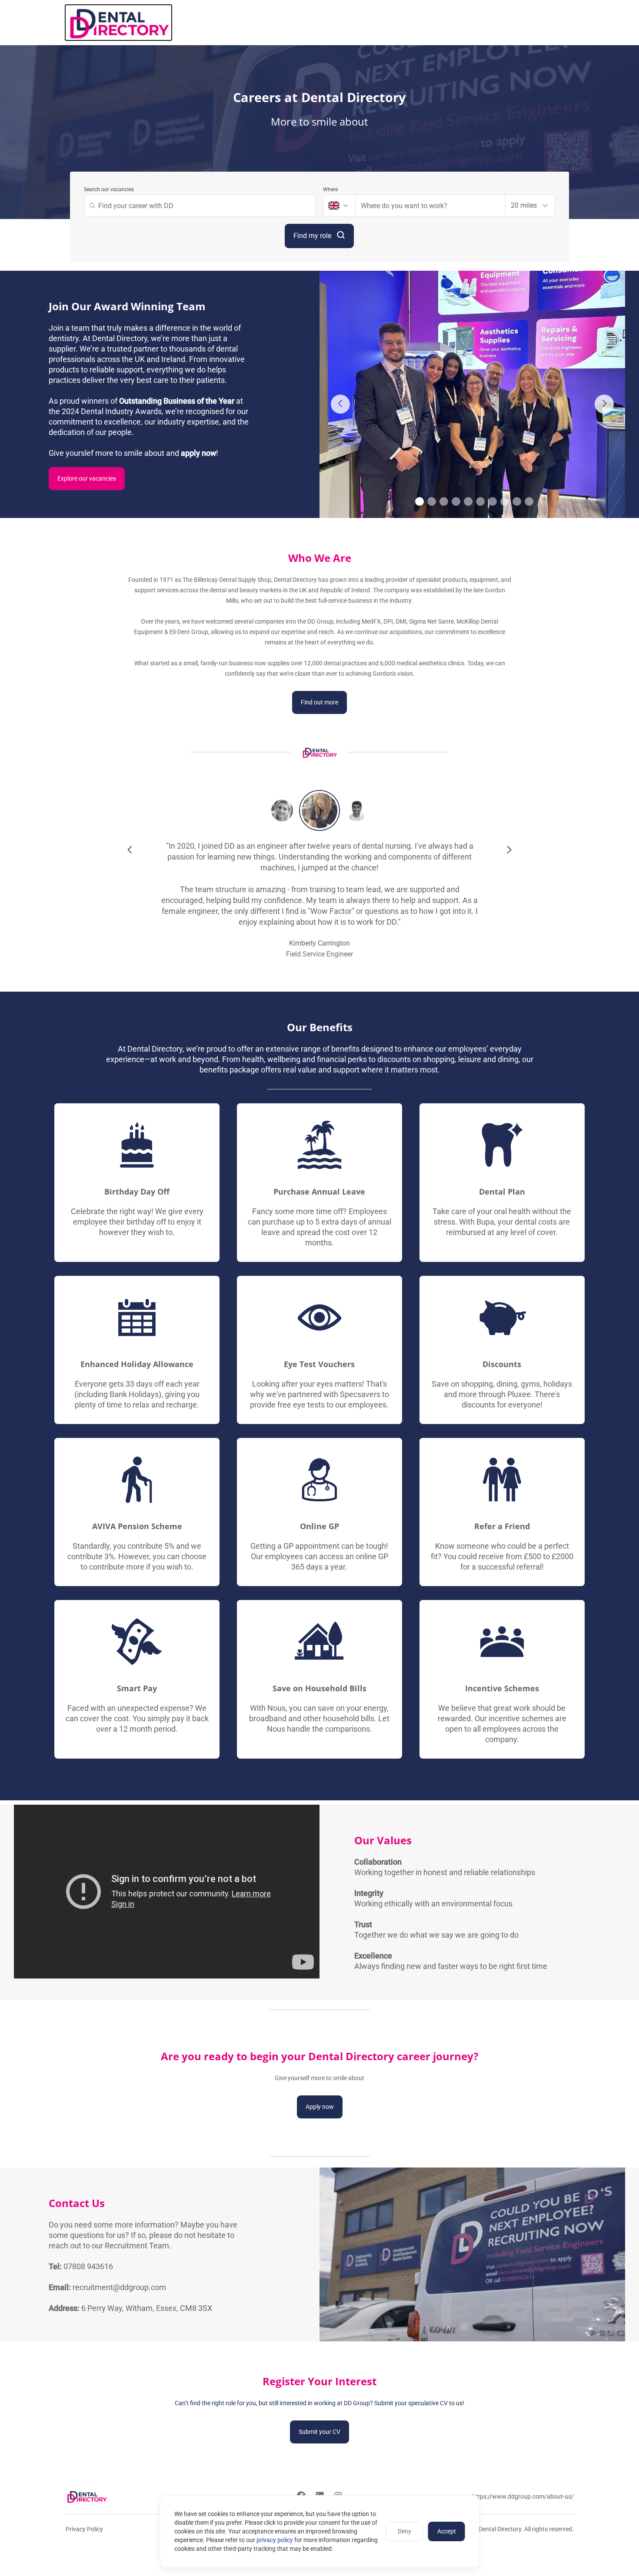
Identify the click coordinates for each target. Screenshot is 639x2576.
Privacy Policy (84, 2529)
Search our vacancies (109, 189)
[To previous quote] (130, 850)
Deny (404, 2531)
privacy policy (275, 2540)
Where (330, 189)
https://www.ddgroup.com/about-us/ (523, 2496)
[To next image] (604, 404)
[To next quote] (509, 850)
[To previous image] (340, 404)
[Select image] (419, 501)
